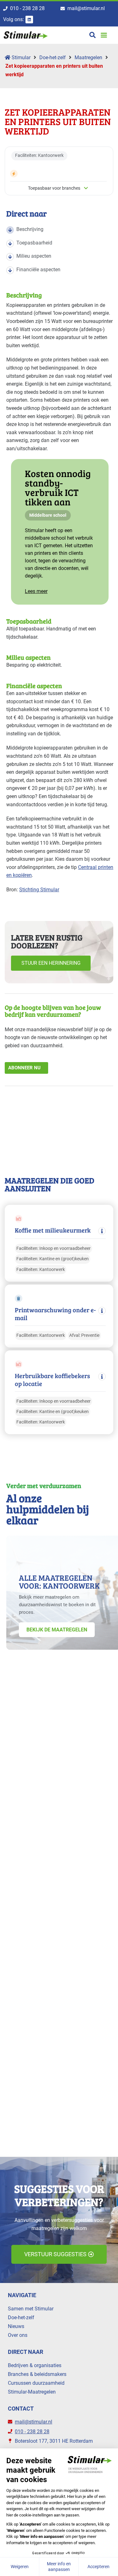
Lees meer (36, 591)
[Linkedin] (29, 20)
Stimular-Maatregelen (32, 2392)
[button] (104, 35)
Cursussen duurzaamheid (36, 2383)
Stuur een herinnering (51, 963)
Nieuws (16, 2326)
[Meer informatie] (102, 1231)
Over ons (18, 2335)
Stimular (20, 57)
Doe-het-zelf (53, 57)
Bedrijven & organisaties (35, 2365)
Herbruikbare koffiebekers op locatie (52, 1380)
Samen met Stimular (31, 2309)
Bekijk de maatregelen (57, 1630)
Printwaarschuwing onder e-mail (55, 1314)
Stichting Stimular (39, 890)
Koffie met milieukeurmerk (53, 1230)
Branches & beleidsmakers (37, 2374)
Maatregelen (88, 57)
